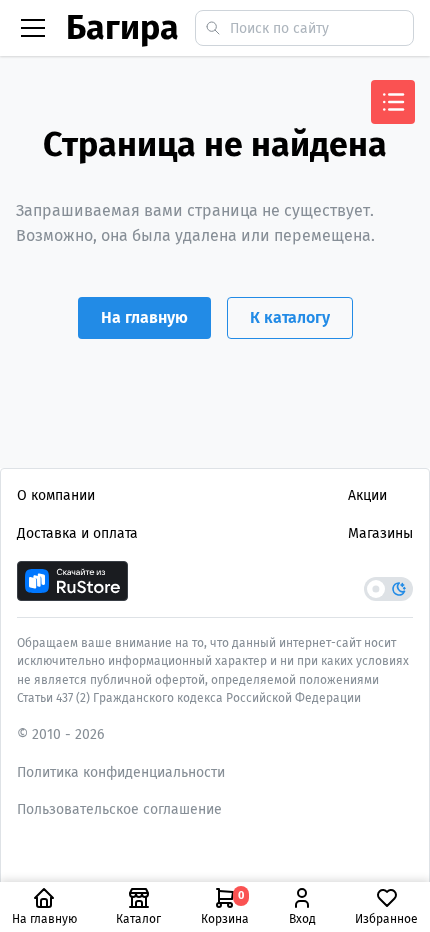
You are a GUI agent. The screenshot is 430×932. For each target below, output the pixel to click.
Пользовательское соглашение (119, 809)
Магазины (380, 533)
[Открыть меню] (393, 102)
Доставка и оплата (77, 533)
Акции (367, 495)
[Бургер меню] (33, 28)
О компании (56, 495)
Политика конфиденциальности (121, 772)
